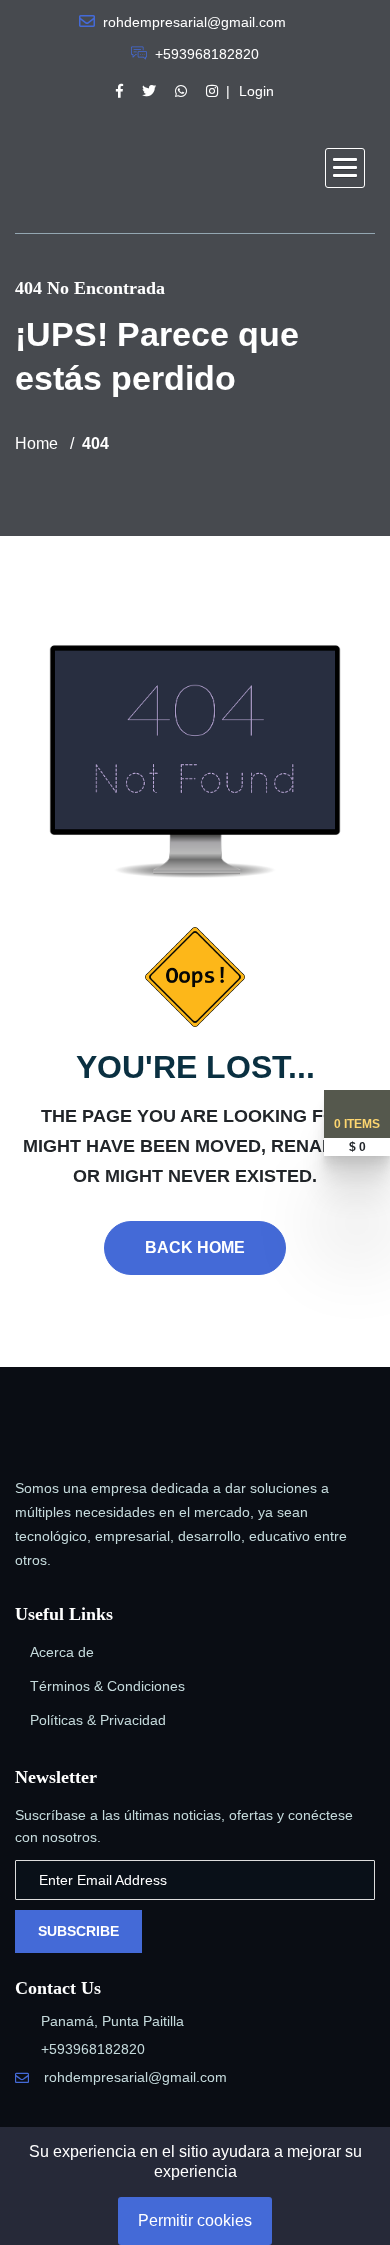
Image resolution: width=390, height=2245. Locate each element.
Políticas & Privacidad (98, 1720)
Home (36, 443)
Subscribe (78, 1931)
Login (256, 91)
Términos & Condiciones (107, 1686)
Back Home (195, 1247)
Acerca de (62, 1652)
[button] (345, 168)
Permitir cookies (195, 2220)
